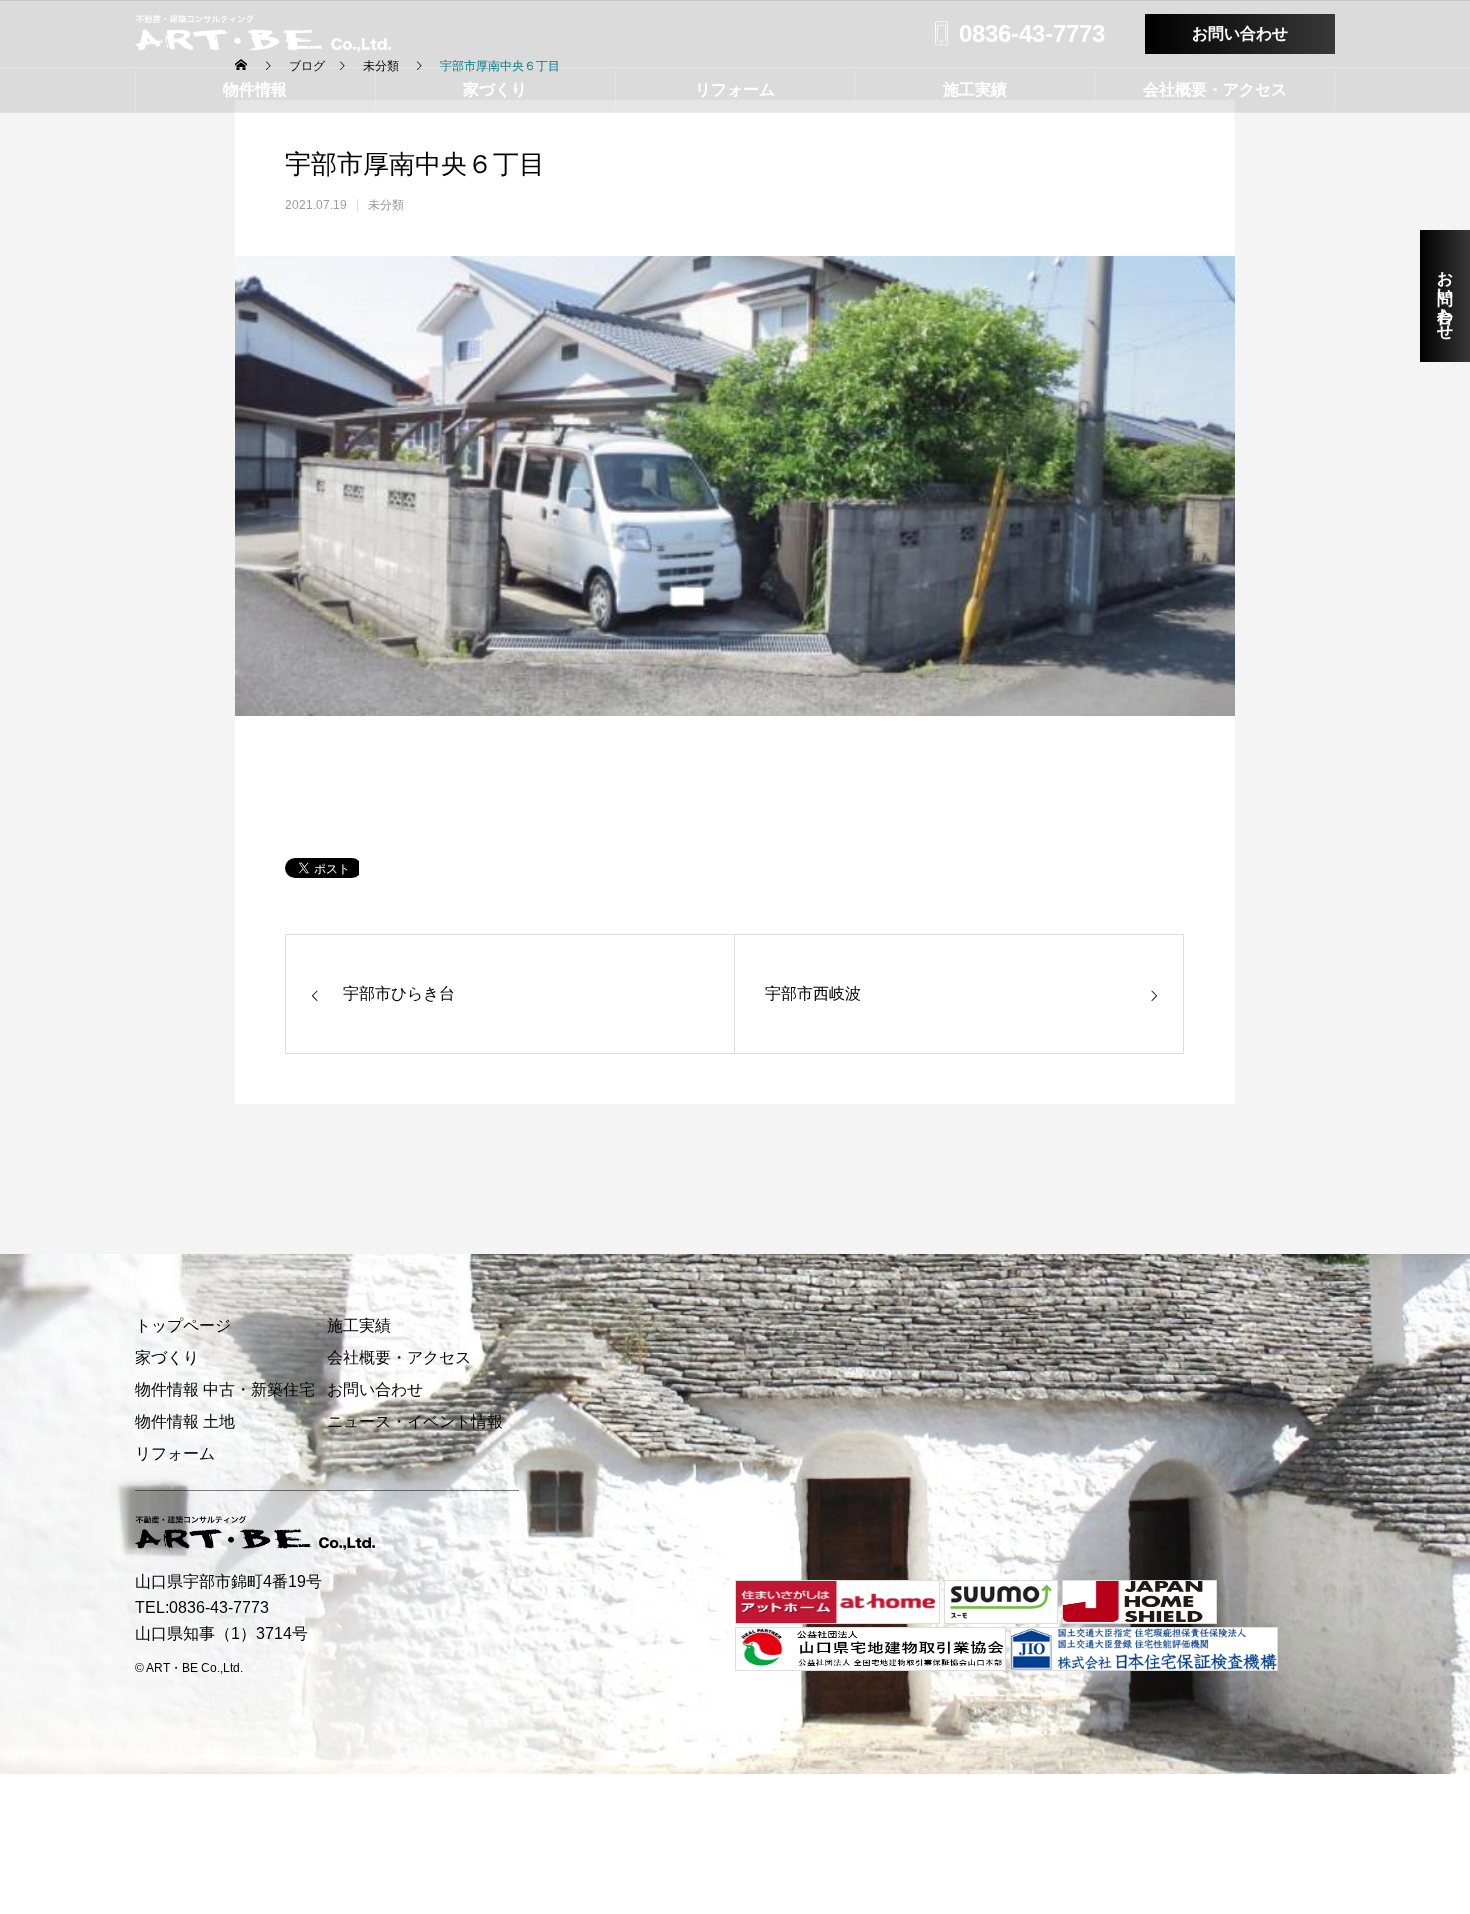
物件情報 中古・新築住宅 (225, 1389)
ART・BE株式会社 (263, 33)
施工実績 (975, 89)
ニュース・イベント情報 (415, 1421)
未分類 (386, 205)
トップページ (183, 1325)
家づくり (495, 89)
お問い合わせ (1240, 33)
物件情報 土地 (185, 1421)
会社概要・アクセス (1215, 89)
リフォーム (735, 89)
